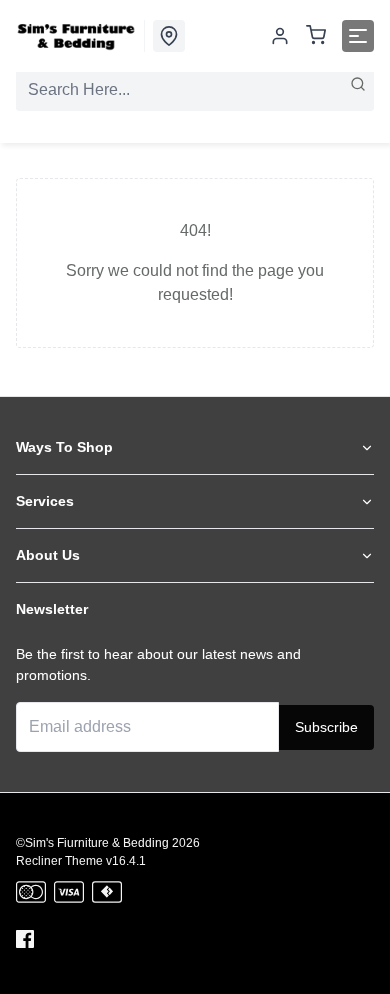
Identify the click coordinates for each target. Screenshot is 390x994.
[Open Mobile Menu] (358, 36)
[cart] (316, 36)
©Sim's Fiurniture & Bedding (92, 843)
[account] (280, 36)
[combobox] (195, 90)
